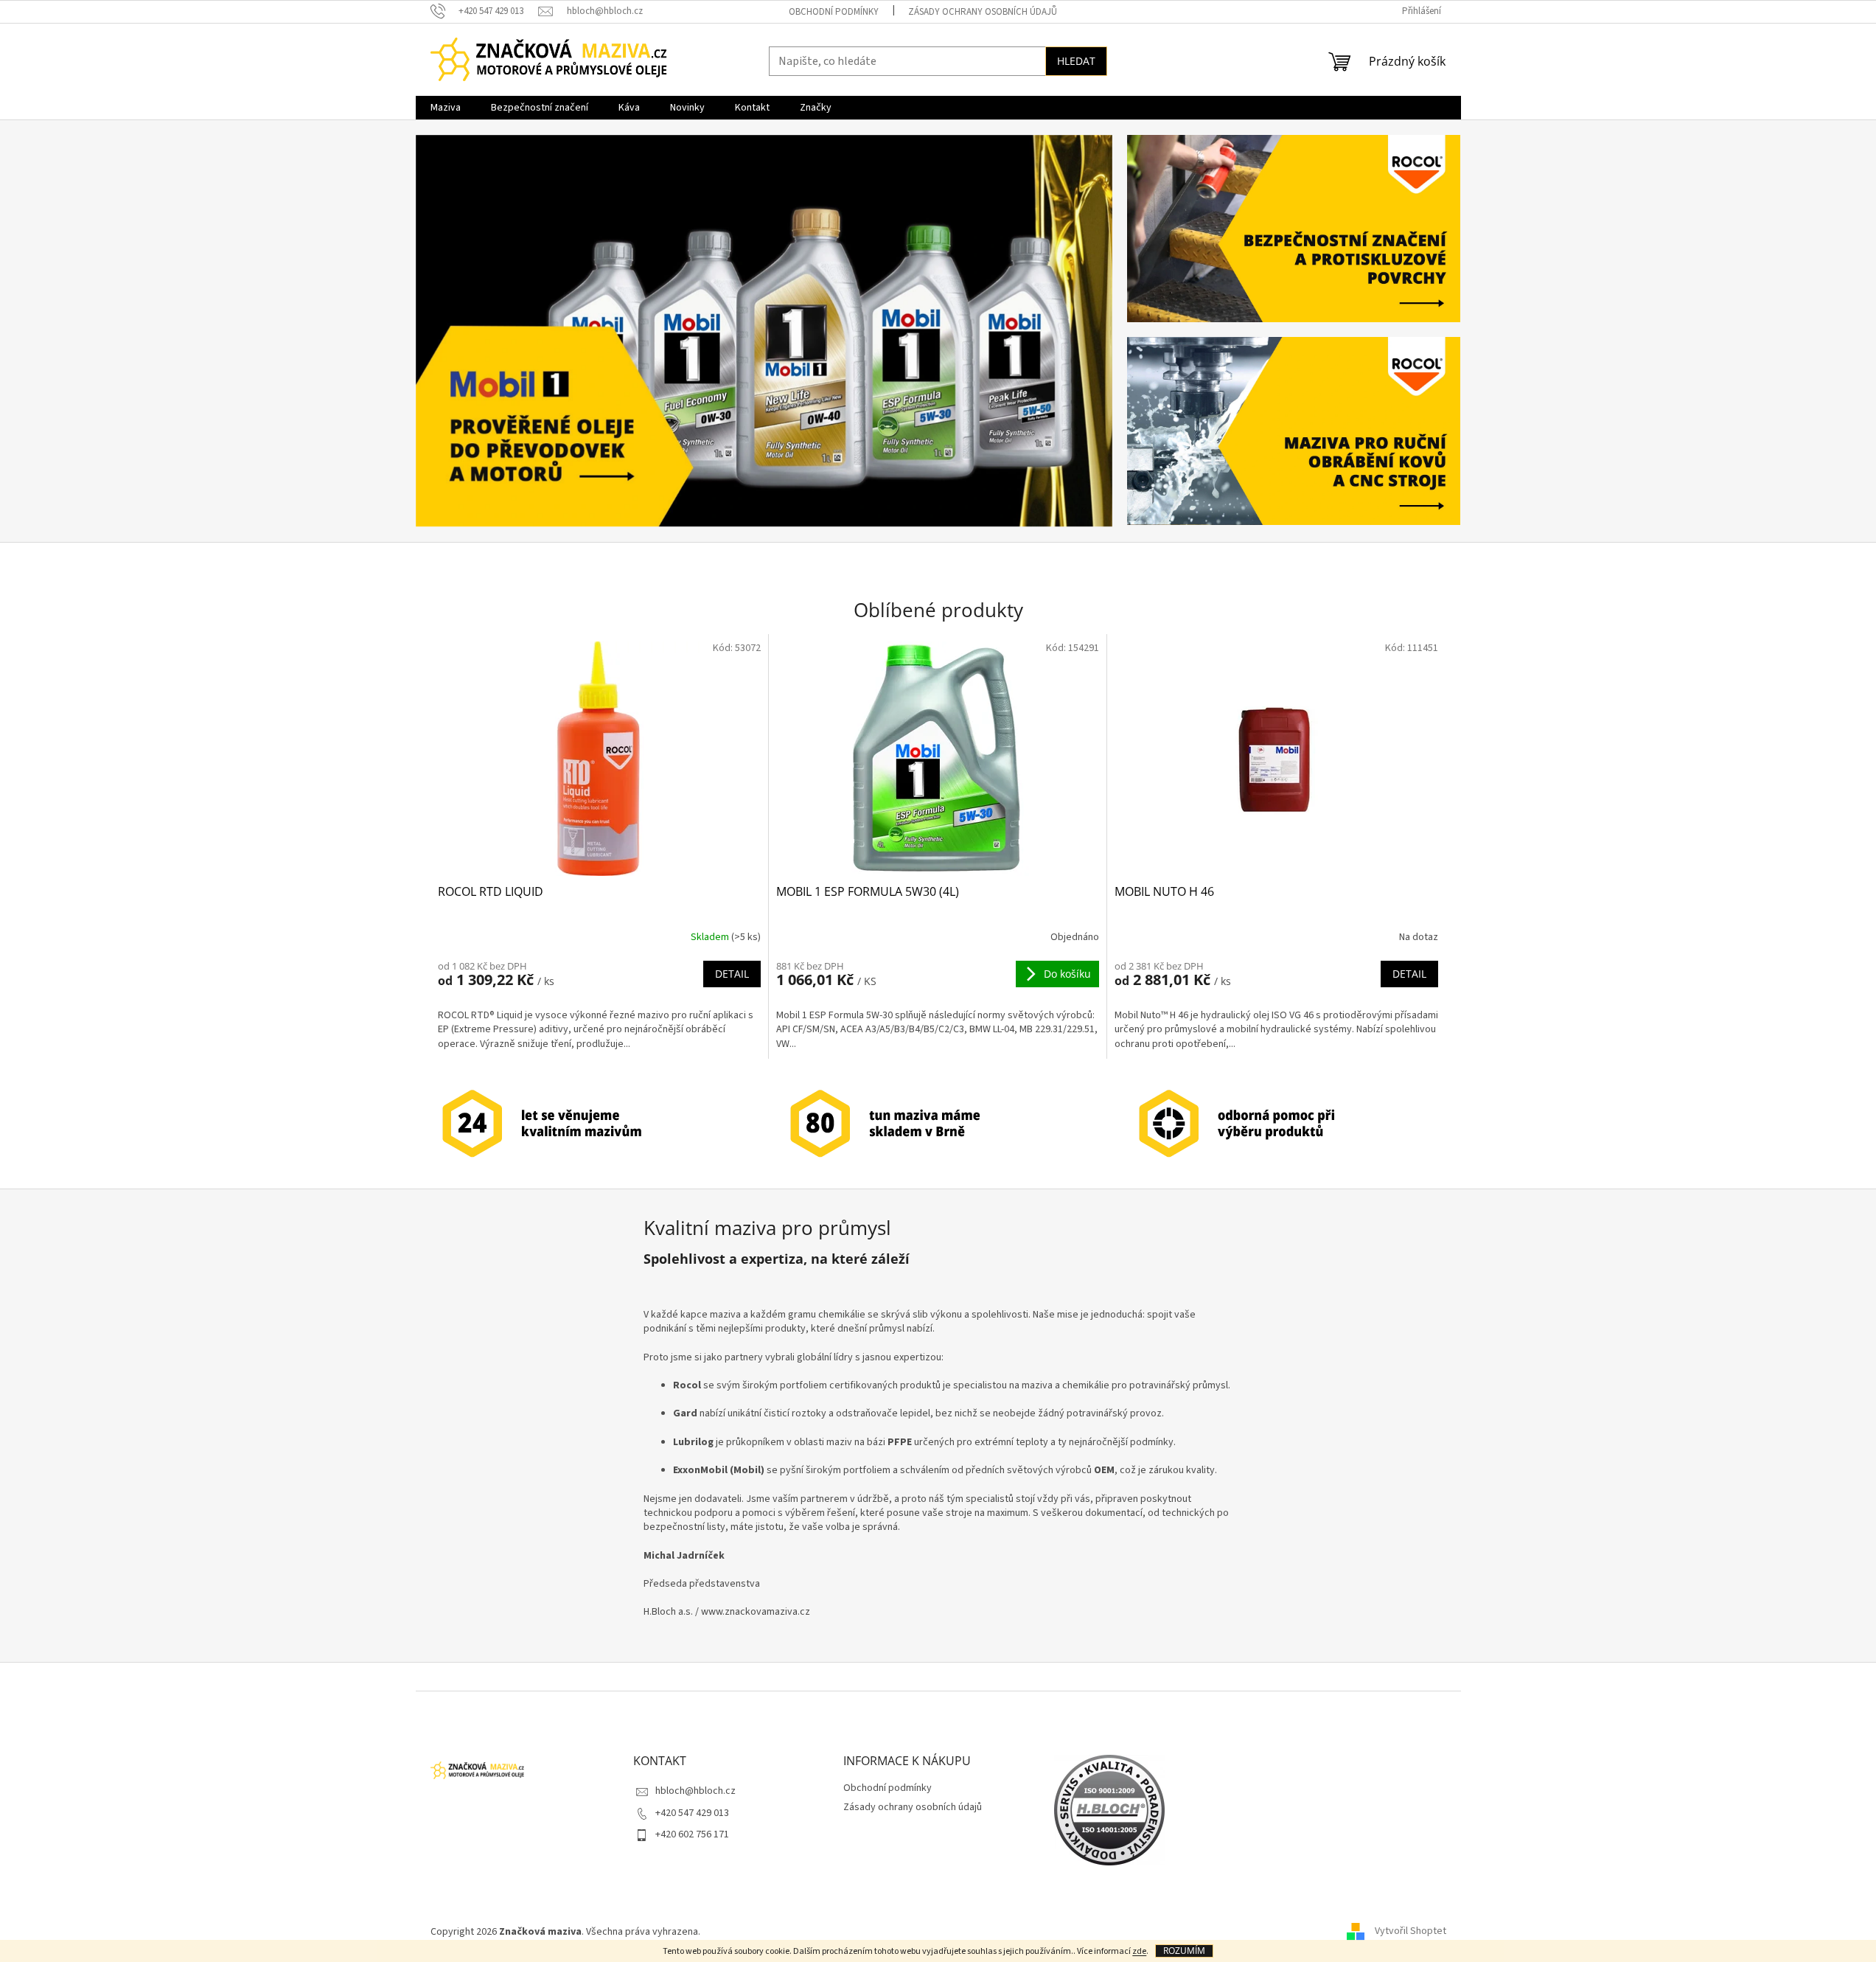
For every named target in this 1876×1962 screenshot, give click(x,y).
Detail (732, 974)
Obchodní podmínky (834, 12)
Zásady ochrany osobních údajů (983, 12)
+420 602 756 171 (692, 1834)
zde (1139, 1951)
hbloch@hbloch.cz (695, 1791)
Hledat (1076, 61)
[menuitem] (446, 108)
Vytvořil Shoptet (1411, 1932)
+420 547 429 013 (692, 1813)
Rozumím (1184, 1951)
